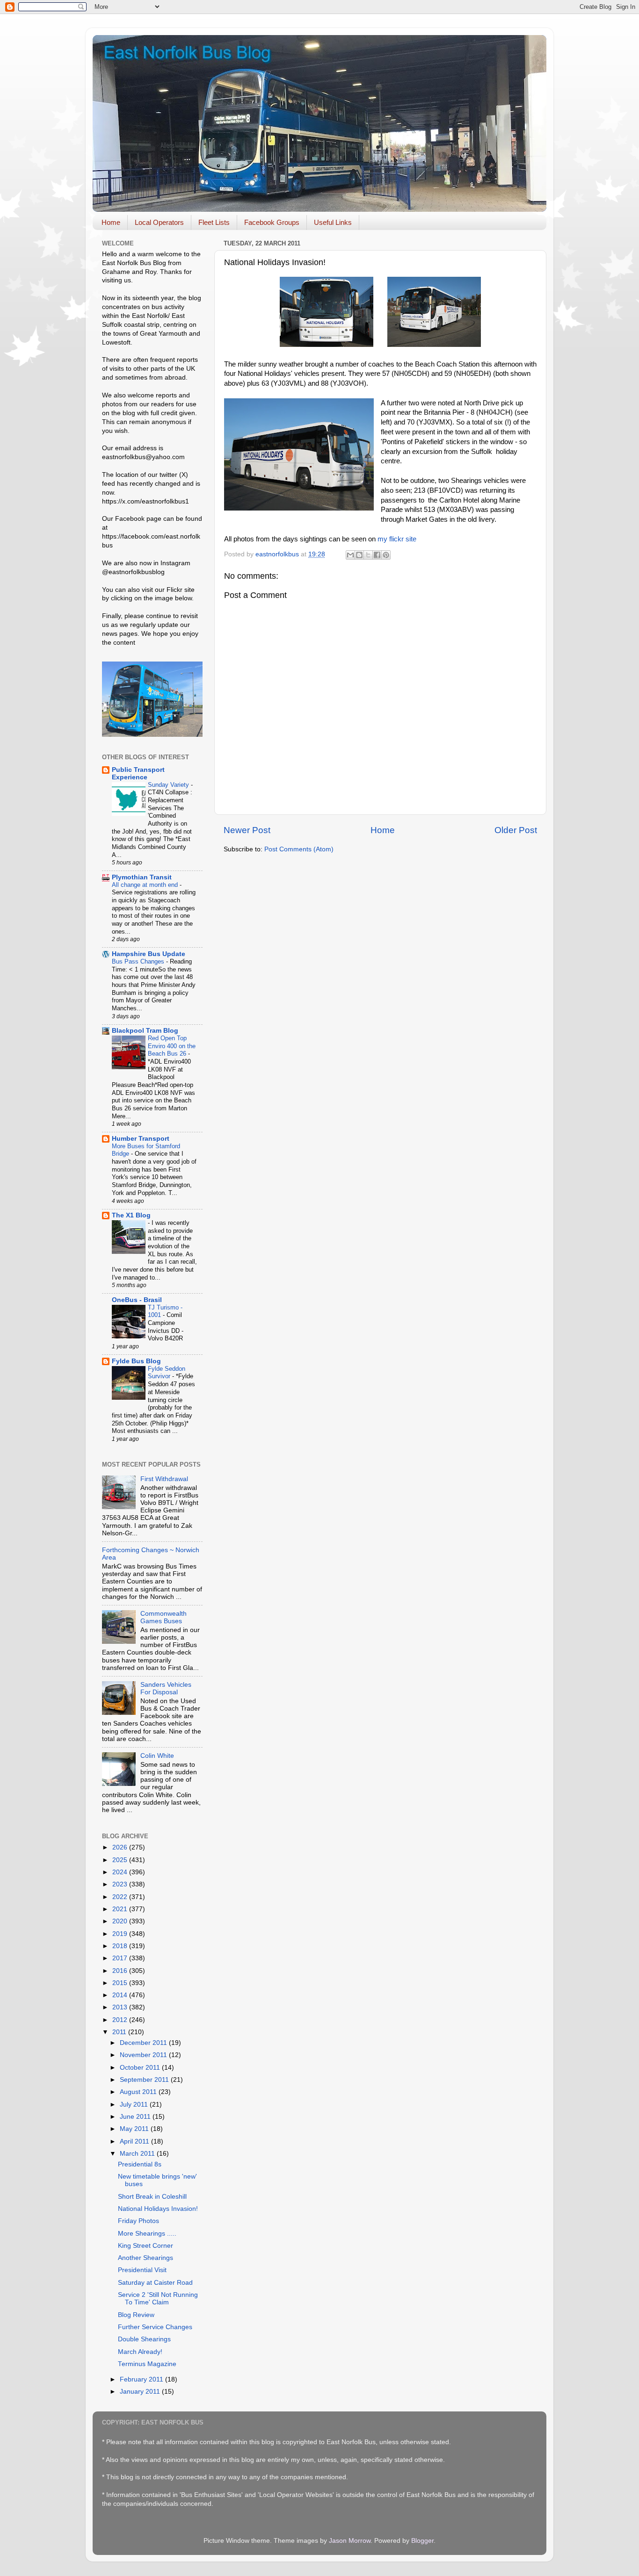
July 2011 (135, 2105)
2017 (121, 1958)
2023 (121, 1884)
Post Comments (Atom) (299, 849)
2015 (121, 1983)
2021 (121, 1909)
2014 (121, 1995)
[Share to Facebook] (377, 555)
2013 (121, 2007)
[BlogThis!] (359, 555)
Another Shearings (145, 2258)
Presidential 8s (140, 2164)
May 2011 (135, 2129)
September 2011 (145, 2080)
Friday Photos (138, 2221)
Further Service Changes (155, 2327)
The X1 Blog (131, 1215)
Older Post (516, 830)
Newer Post (247, 830)
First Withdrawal (164, 1479)
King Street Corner (145, 2246)
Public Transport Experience (138, 774)
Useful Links (333, 222)
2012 (121, 2020)
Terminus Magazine (147, 2364)
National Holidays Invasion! (158, 2209)
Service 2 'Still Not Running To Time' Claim (158, 2299)
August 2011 (139, 2092)
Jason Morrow (350, 2541)
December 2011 (144, 2043)
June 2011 (136, 2117)
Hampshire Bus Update (149, 954)
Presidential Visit (142, 2270)
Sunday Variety (169, 785)
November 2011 (144, 2055)
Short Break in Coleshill (152, 2197)
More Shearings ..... (147, 2234)
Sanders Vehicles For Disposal (166, 1688)
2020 (121, 1921)
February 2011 (142, 2379)
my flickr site (397, 539)
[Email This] (350, 555)
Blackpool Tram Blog (145, 1031)
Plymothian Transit (142, 877)
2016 (121, 1971)
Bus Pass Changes (139, 961)
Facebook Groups (272, 222)
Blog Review (136, 2315)
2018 (121, 1946)
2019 (121, 1934)
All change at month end (146, 885)
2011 (120, 2032)
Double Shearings (144, 2339)
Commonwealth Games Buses (163, 1617)
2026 (121, 1847)
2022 (121, 1897)
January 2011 (141, 2392)
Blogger (422, 2541)
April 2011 (135, 2141)
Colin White (157, 1756)
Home (111, 222)
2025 (121, 1860)
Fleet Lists (214, 222)
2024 (121, 1872)
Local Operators (159, 222)
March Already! (140, 2352)
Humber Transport (141, 1139)
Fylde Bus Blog (136, 1361)
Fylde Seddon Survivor (167, 1373)
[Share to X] (368, 555)
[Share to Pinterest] (386, 555)
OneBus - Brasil (137, 1300)
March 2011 (138, 2154)
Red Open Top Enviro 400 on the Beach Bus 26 (172, 1046)
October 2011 (141, 2068)
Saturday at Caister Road (155, 2283)
